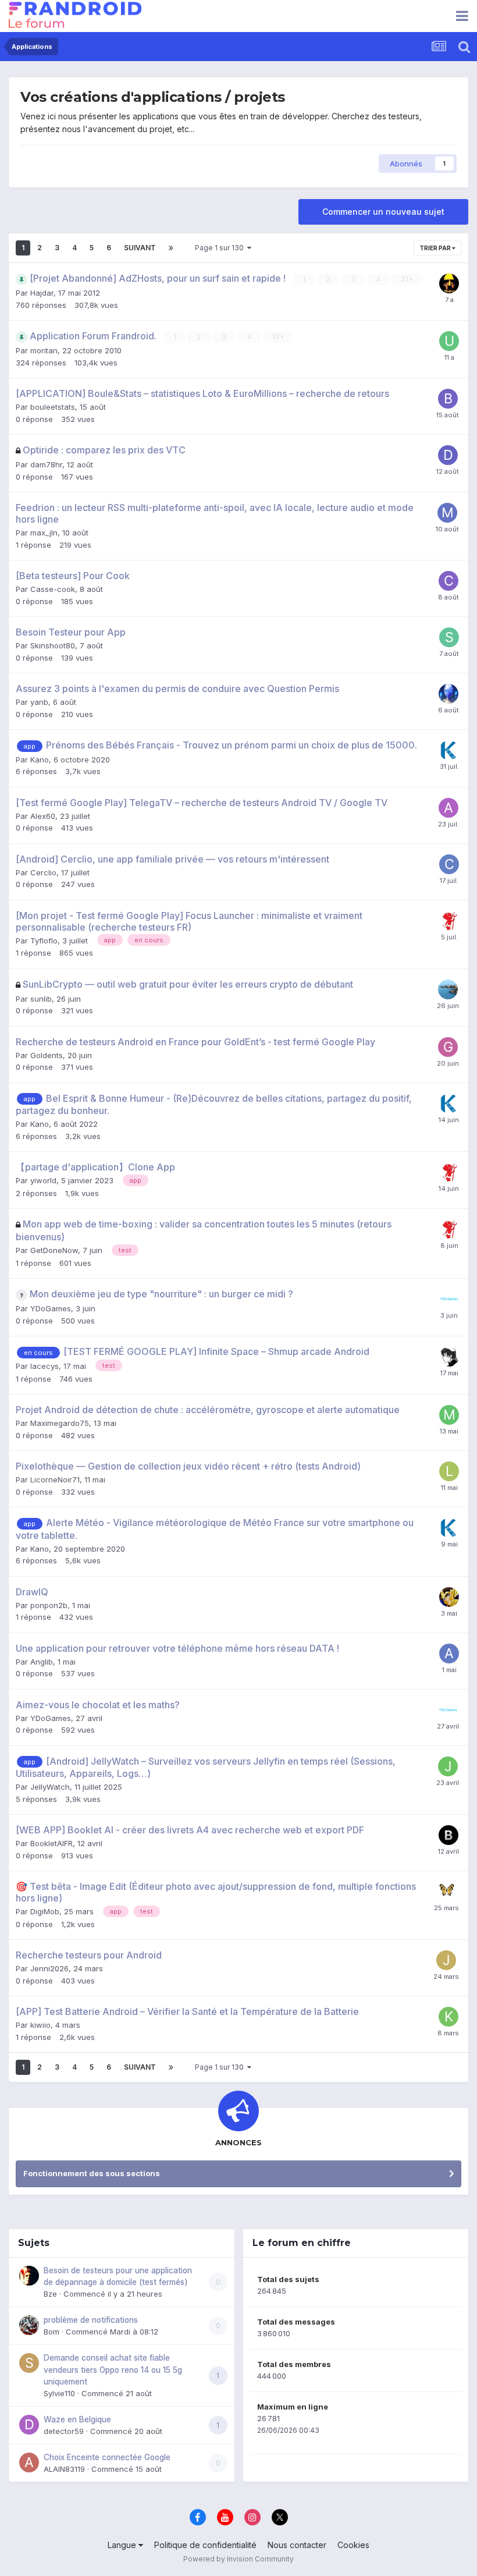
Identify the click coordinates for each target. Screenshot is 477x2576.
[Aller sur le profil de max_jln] (447, 513)
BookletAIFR (51, 1843)
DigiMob (45, 1911)
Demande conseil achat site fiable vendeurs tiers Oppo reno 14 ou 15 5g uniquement (113, 2370)
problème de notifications (91, 2320)
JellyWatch (50, 1787)
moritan (44, 350)
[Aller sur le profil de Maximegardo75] (449, 1415)
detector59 (64, 2431)
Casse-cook (53, 589)
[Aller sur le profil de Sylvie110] (29, 2363)
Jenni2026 (49, 1968)
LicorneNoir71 (55, 1479)
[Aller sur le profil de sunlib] (448, 989)
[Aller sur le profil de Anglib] (449, 1654)
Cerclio (43, 872)
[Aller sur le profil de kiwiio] (448, 2017)
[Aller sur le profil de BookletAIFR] (448, 1835)
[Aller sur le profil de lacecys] (449, 1357)
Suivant (140, 248)
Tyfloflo (44, 941)
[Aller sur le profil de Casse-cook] (448, 581)
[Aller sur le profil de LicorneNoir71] (449, 1471)
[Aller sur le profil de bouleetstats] (448, 399)
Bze (50, 2294)
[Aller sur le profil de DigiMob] (447, 1892)
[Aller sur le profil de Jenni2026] (446, 1960)
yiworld (43, 1180)
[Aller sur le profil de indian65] (449, 921)
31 (405, 279)
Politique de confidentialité (205, 2545)
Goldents (47, 1055)
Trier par (436, 248)
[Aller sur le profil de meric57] (449, 1597)
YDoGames (51, 1308)
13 (276, 337)
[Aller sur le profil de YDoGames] (449, 1299)
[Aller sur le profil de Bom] (29, 2325)
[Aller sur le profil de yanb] (448, 694)
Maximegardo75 (60, 1423)
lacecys (45, 1366)
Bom (51, 2332)
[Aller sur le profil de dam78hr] (448, 455)
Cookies (353, 2545)
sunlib (41, 999)
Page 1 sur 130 (221, 248)
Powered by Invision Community (238, 2559)
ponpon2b (49, 1605)
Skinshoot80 (53, 645)
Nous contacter (297, 2545)
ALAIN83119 (64, 2469)
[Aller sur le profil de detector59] (29, 2425)
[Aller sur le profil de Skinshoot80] (449, 637)
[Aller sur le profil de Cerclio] (449, 864)
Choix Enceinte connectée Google (107, 2457)
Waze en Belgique (77, 2419)
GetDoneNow (54, 1250)
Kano (40, 760)
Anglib (42, 1662)
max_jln (44, 533)
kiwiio (40, 2025)
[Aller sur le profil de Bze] (29, 2276)
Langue (123, 2545)
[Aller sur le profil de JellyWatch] (448, 1766)
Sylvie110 (59, 2393)
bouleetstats (53, 407)
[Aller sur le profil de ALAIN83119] (29, 2463)
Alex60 (43, 816)
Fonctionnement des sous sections (92, 2173)
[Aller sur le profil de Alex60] (448, 808)
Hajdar (42, 293)
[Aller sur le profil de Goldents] (448, 1047)
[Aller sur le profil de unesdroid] (449, 341)
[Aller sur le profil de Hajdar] (449, 283)
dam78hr (46, 464)
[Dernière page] (171, 248)
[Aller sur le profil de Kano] (449, 750)
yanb (39, 702)
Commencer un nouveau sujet (383, 212)
